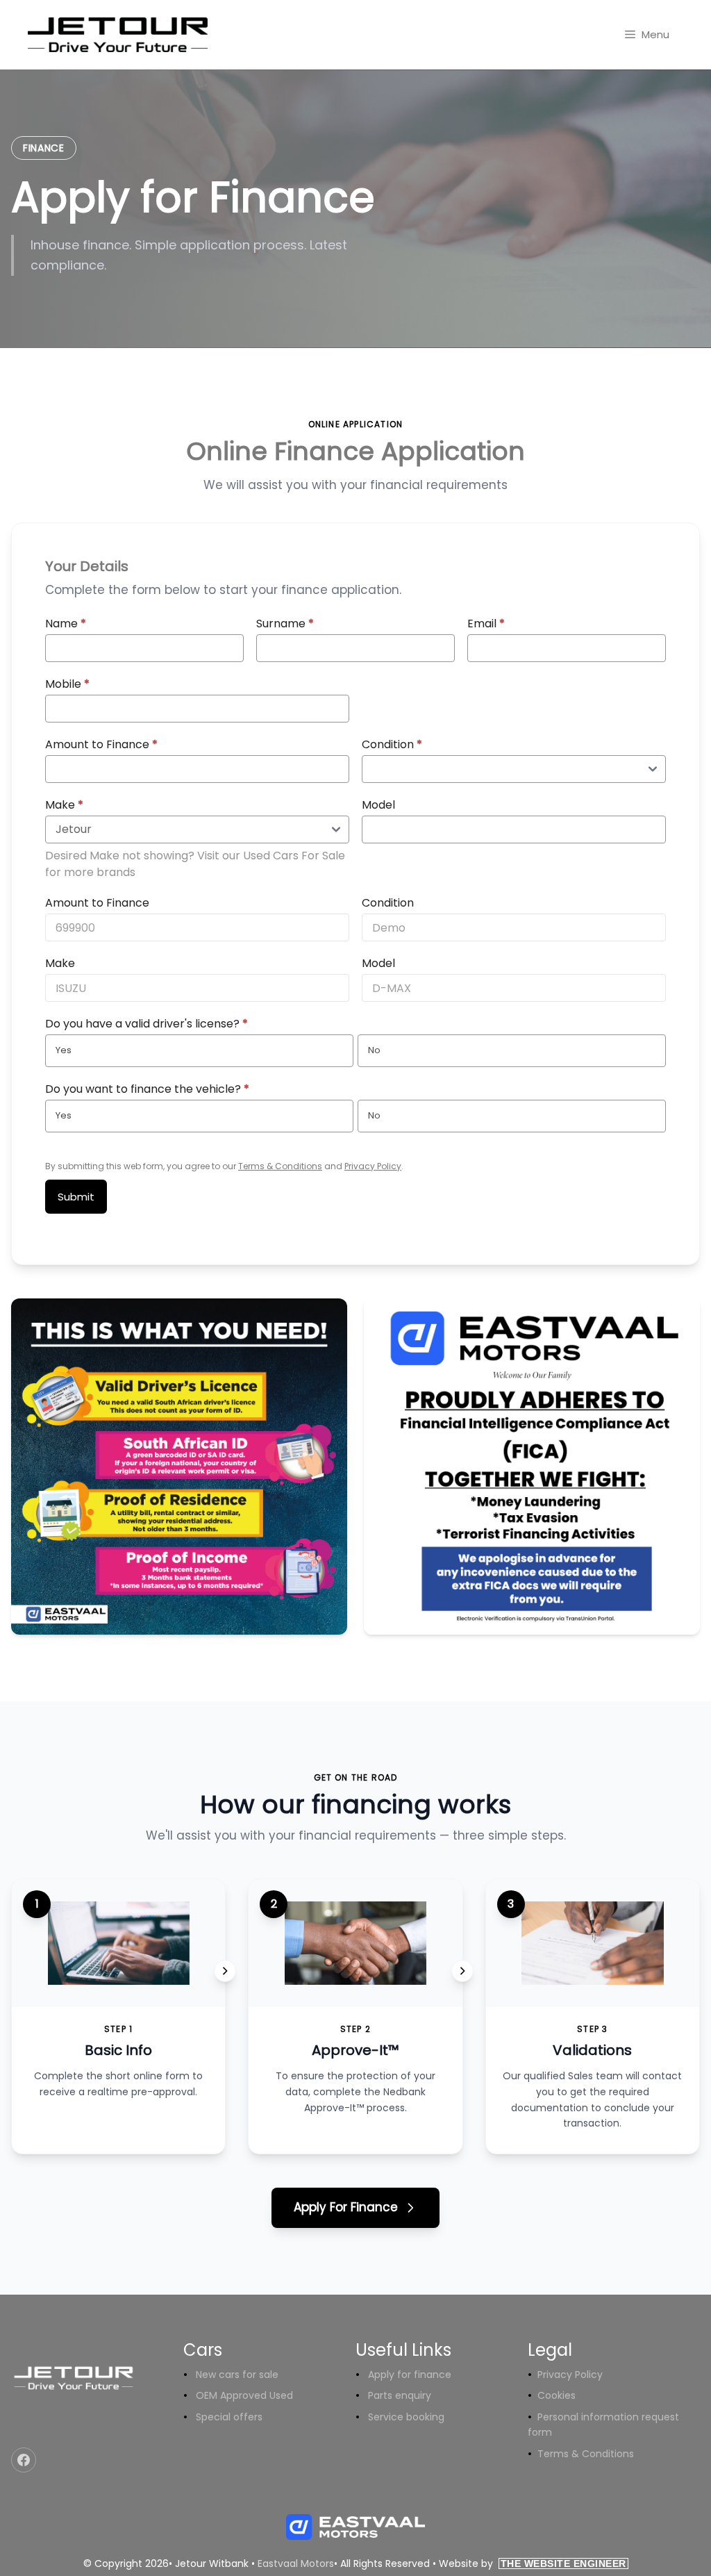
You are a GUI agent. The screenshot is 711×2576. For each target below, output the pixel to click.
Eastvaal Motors (296, 2563)
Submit (76, 1197)
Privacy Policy (373, 1166)
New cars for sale (237, 2375)
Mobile (67, 684)
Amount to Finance (101, 744)
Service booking (406, 2417)
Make (64, 805)
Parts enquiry (400, 2395)
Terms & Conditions (280, 1166)
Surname (285, 624)
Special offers (229, 2417)
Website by (533, 2563)
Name (66, 624)
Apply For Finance (346, 2207)
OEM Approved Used (244, 2395)
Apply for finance (410, 2375)
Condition (392, 744)
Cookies (557, 2395)
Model (378, 805)
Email (486, 624)
